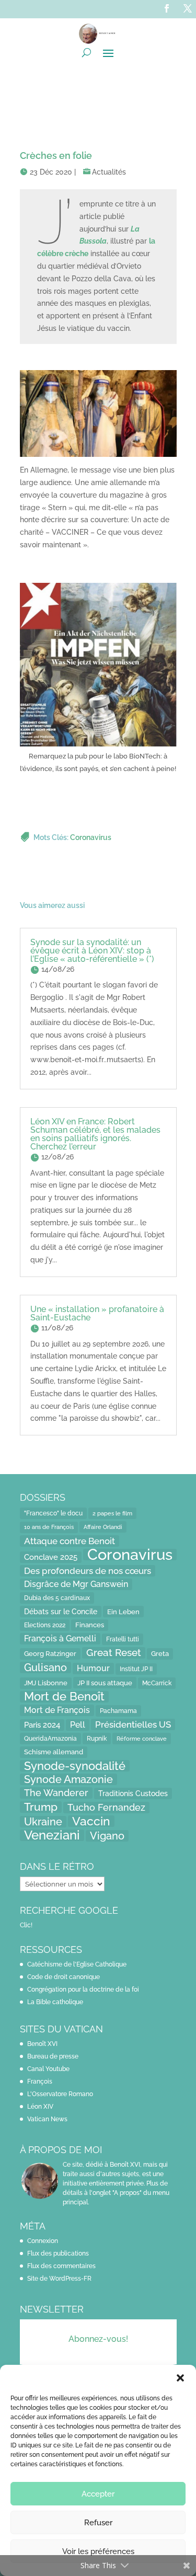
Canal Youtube (48, 2069)
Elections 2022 (45, 1625)
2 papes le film (112, 1513)
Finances (90, 1625)
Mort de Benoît (64, 1697)
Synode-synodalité (75, 1766)
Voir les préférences (98, 2551)
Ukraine (43, 1822)
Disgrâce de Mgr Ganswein (76, 1584)
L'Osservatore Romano (60, 2094)
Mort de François (57, 1710)
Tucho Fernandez (106, 1807)
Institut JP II (136, 1669)
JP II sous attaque (105, 1683)
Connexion (43, 2241)
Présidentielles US (133, 1724)
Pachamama (118, 1711)
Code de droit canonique (64, 1977)
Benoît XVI (42, 2044)
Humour (93, 1668)
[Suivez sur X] (188, 8)
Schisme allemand (54, 1752)
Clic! (26, 1925)
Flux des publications (58, 2253)
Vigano (107, 1836)
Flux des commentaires (61, 2266)
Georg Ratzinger (50, 1654)
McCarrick (157, 1683)
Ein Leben (123, 1612)
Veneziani (52, 1835)
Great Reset (114, 1653)
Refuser (98, 2523)
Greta (160, 1654)
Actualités (109, 172)
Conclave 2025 (51, 1557)
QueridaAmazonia (50, 1738)
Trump (41, 1807)
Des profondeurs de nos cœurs (88, 1571)
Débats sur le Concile (61, 1612)
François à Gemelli (60, 1638)
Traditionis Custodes (133, 1793)
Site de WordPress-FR (59, 2279)
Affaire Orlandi (103, 1527)
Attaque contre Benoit (70, 1541)
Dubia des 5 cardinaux (57, 1598)
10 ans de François (49, 1527)
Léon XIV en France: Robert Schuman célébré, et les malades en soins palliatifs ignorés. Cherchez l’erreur (95, 1134)
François (40, 2081)
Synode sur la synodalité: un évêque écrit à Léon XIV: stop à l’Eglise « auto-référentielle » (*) (92, 951)
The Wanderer (56, 1793)
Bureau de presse (53, 2056)
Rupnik (97, 1739)
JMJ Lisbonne (46, 1683)
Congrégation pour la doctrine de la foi (83, 1989)
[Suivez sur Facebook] (167, 8)
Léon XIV (40, 2107)
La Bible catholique (55, 2002)
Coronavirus (91, 837)
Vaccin (91, 1821)
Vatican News (47, 2119)
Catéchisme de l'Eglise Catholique (77, 1964)
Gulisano (45, 1667)
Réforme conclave (142, 1739)
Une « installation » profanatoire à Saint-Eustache (97, 1313)
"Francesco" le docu (53, 1513)
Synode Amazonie (68, 1779)
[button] (180, 2378)
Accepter (98, 2494)
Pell (78, 1725)
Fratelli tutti (123, 1639)
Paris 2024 (42, 1725)
